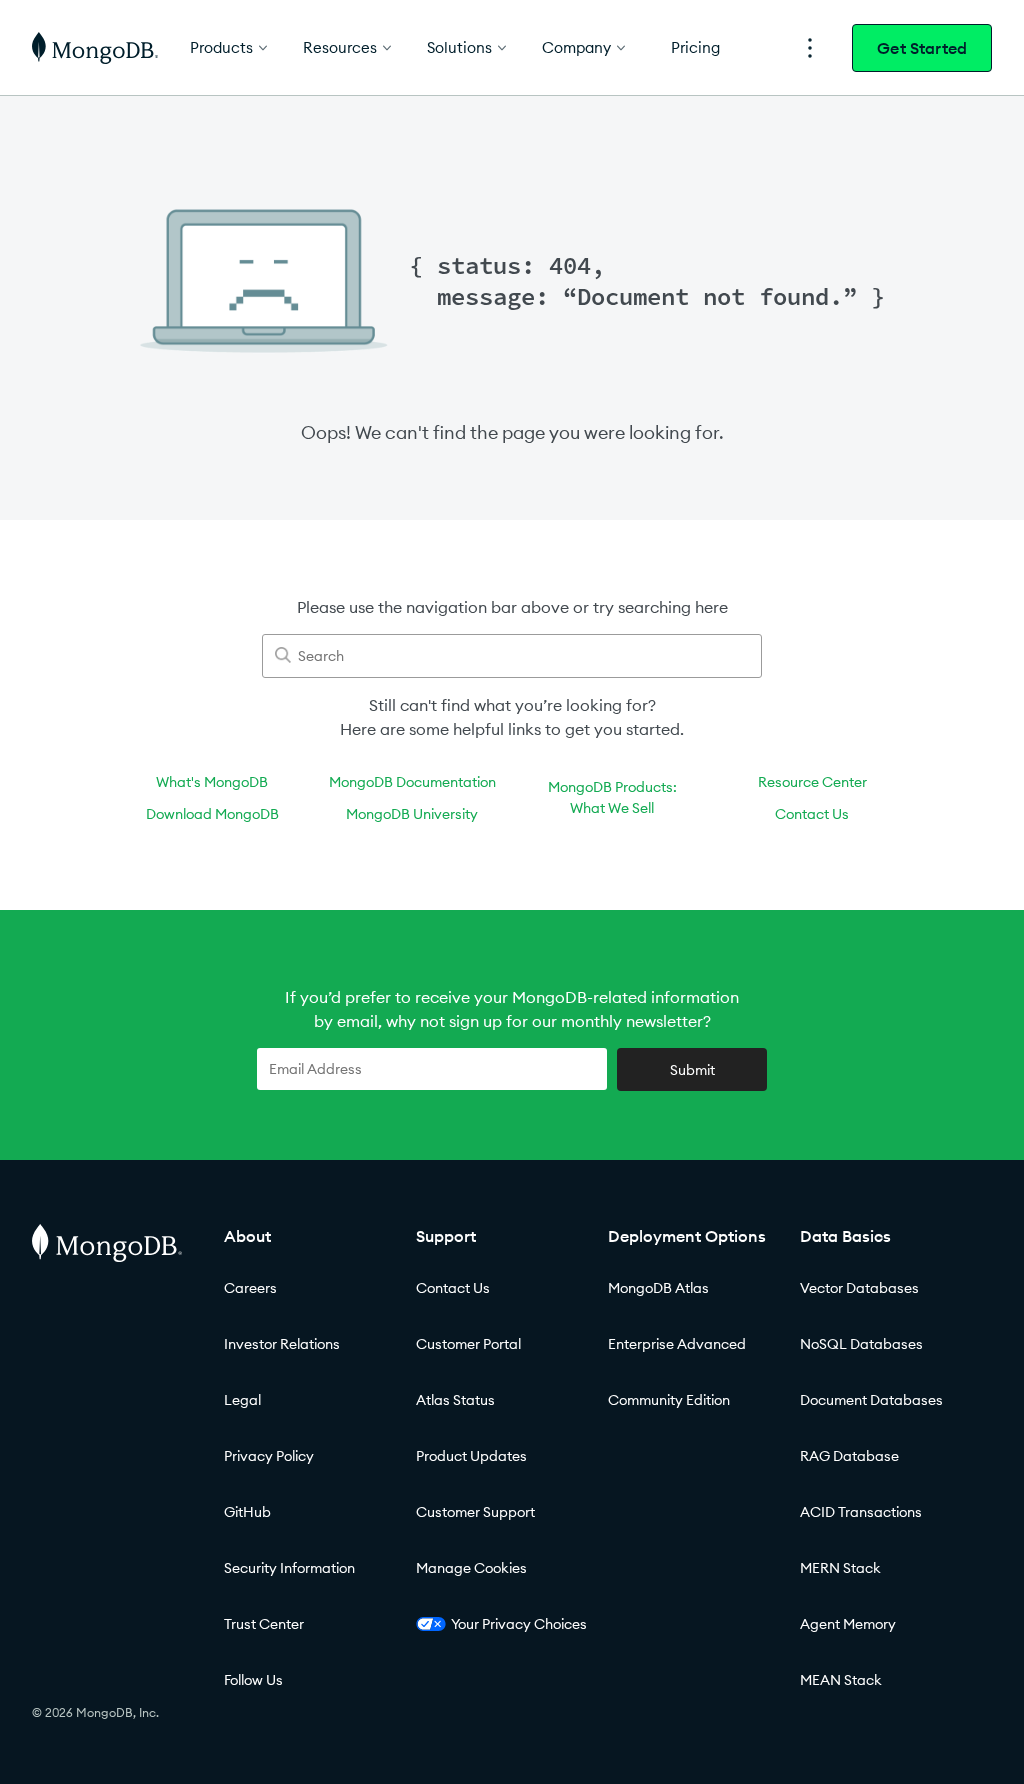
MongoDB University (412, 814)
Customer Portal (468, 1344)
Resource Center (812, 782)
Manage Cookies (471, 1568)
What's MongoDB (212, 782)
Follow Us (253, 1680)
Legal (242, 1400)
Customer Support (475, 1512)
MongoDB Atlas (658, 1288)
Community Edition (669, 1400)
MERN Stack (840, 1568)
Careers (250, 1288)
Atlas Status (455, 1400)
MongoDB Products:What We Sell (612, 797)
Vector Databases (859, 1288)
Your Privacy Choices (519, 1624)
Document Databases (871, 1400)
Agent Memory (848, 1624)
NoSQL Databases (861, 1344)
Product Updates (471, 1456)
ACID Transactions (861, 1512)
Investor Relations (282, 1344)
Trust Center (264, 1624)
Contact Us (812, 814)
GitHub (247, 1512)
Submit (692, 1070)
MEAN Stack (841, 1680)
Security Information (289, 1568)
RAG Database (849, 1456)
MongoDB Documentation (412, 782)
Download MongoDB (212, 814)
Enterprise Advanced (677, 1344)
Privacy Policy (269, 1456)
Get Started (922, 48)
